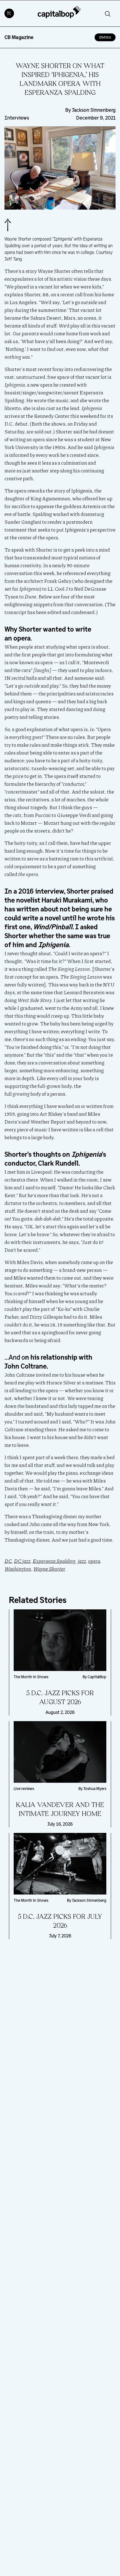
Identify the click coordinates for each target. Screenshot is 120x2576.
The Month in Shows (31, 1677)
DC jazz (22, 1561)
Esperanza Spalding (54, 1561)
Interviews (17, 118)
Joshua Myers (95, 1789)
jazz (82, 1561)
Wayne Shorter (49, 1569)
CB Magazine (19, 37)
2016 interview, (42, 891)
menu (107, 37)
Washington (18, 1569)
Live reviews (24, 1789)
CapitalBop (97, 1677)
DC (8, 1561)
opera (94, 1561)
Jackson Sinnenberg (94, 110)
